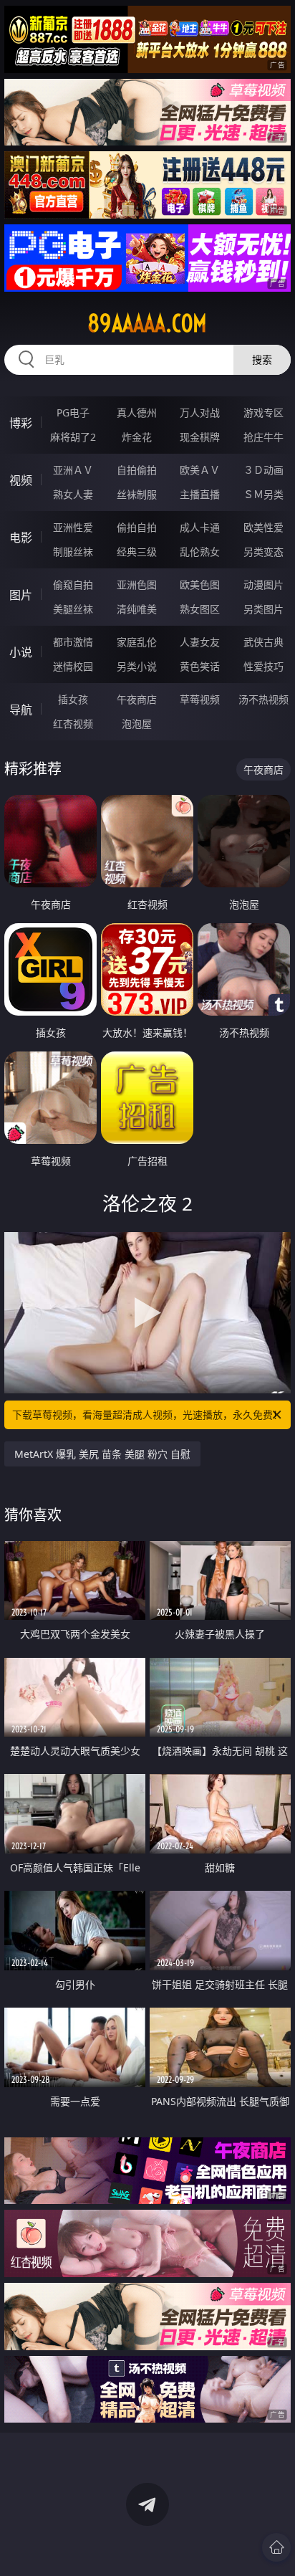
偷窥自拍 (73, 585)
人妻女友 (200, 642)
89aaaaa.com (147, 323)
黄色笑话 (200, 666)
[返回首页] (276, 2547)
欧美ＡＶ (200, 470)
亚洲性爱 (73, 527)
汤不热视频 (263, 699)
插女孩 (73, 699)
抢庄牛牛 (263, 437)
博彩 (21, 423)
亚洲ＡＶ (73, 470)
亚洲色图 (137, 585)
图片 (21, 595)
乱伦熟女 (200, 552)
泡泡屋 (137, 724)
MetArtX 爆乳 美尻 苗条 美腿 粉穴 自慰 (102, 1454)
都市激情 (73, 642)
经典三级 (137, 552)
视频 (21, 480)
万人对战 (200, 412)
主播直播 (200, 494)
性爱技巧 (263, 666)
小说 (21, 652)
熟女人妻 (73, 494)
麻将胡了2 (73, 437)
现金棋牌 (200, 437)
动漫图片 (263, 585)
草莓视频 (200, 699)
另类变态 (263, 552)
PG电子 (73, 412)
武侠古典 (263, 642)
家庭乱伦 (137, 642)
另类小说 (137, 666)
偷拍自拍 (137, 527)
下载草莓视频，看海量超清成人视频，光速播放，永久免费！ (147, 1415)
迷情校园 (73, 666)
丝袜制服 (137, 494)
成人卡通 (200, 527)
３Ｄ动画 (263, 470)
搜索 (262, 359)
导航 (21, 710)
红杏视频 (73, 724)
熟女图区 (200, 609)
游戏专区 (263, 412)
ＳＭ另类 (263, 494)
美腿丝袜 (73, 609)
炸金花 (137, 437)
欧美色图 (200, 585)
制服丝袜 (73, 552)
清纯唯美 (137, 609)
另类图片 (263, 609)
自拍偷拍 (137, 470)
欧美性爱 (263, 527)
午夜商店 (137, 699)
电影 (21, 538)
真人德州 (137, 412)
